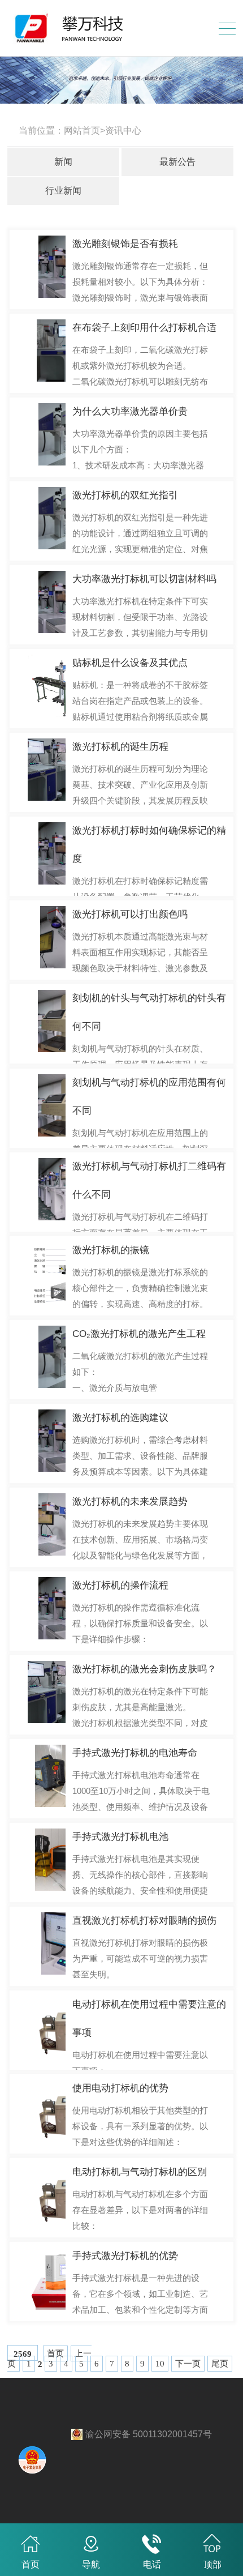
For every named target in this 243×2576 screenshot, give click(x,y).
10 (160, 2364)
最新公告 (177, 162)
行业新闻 (63, 191)
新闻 (63, 162)
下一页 (188, 2364)
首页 (55, 2353)
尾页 (220, 2364)
